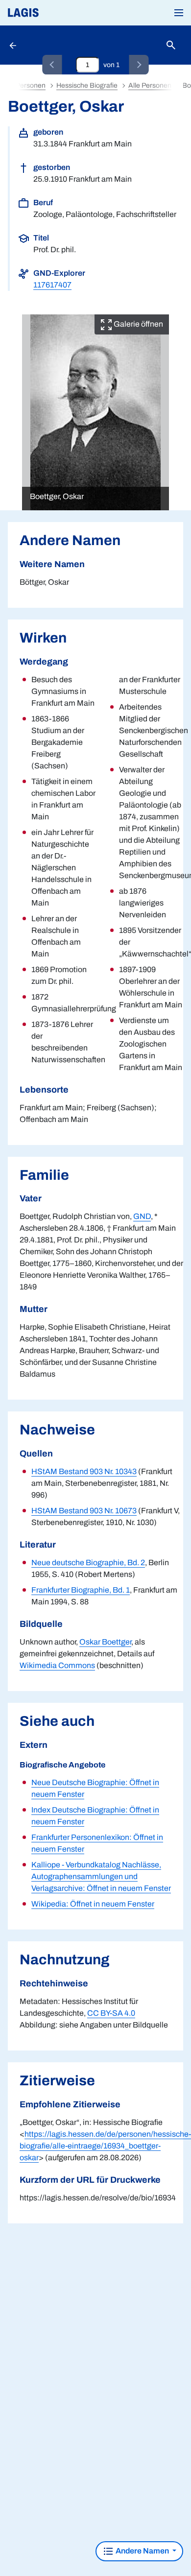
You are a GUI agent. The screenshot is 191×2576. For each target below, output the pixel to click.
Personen (31, 85)
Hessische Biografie (87, 85)
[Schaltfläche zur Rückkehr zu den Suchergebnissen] (14, 45)
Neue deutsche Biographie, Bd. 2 (88, 1562)
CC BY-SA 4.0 (111, 2013)
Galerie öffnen (138, 324)
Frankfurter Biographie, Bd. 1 (81, 1590)
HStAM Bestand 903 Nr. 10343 (84, 1471)
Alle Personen (150, 85)
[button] (179, 13)
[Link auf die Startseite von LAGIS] (56, 13)
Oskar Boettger (105, 1642)
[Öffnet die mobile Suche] (171, 45)
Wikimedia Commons (57, 1665)
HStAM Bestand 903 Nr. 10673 (84, 1511)
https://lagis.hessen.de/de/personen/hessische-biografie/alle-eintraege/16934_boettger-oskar (105, 2146)
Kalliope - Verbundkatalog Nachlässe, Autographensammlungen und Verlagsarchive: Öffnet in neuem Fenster (101, 1876)
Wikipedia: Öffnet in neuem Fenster (93, 1904)
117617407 (52, 285)
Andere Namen (142, 2551)
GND (142, 1216)
